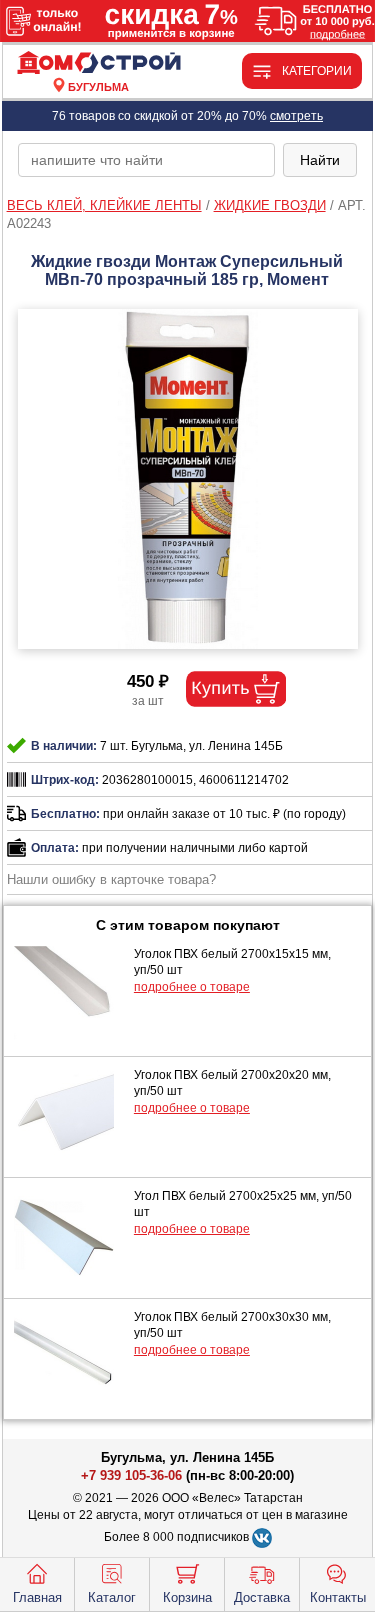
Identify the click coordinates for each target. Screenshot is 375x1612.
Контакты (338, 1597)
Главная (37, 1597)
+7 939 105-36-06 (131, 1475)
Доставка (262, 1597)
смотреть (296, 116)
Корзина (187, 1597)
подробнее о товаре (192, 987)
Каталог (112, 1597)
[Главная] (99, 63)
